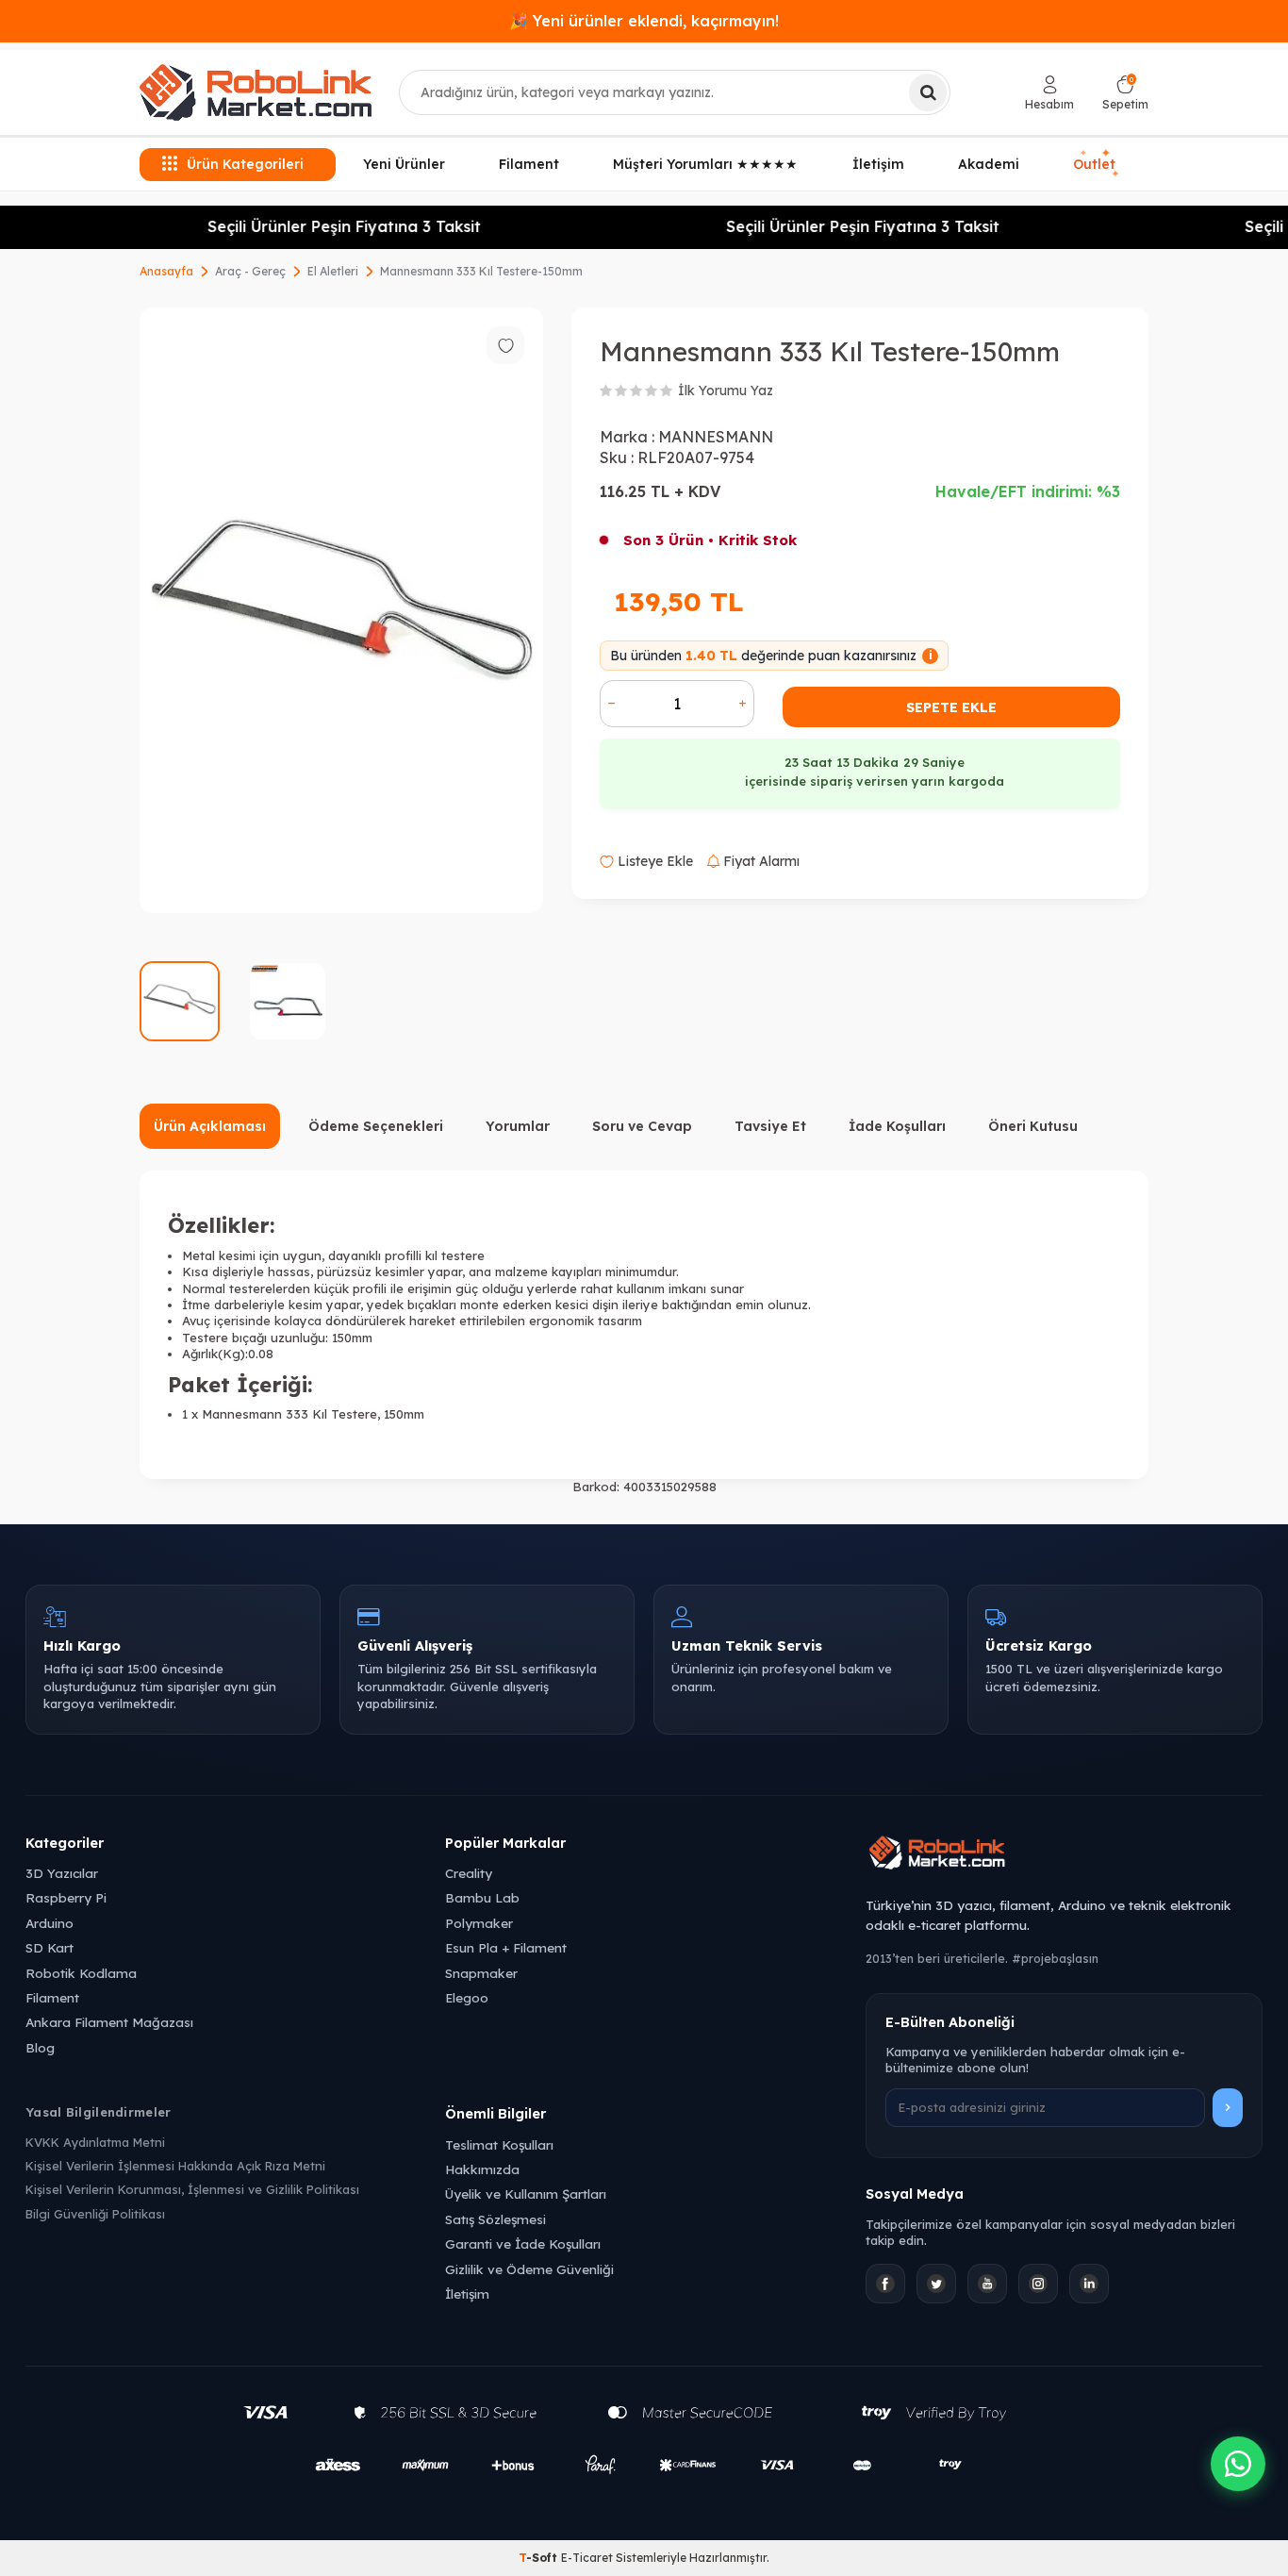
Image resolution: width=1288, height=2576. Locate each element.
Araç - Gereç (250, 271)
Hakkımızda (482, 2169)
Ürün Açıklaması (210, 1126)
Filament (529, 164)
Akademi (989, 164)
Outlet (1096, 164)
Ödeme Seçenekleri (376, 1126)
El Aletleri (333, 271)
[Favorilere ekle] (505, 345)
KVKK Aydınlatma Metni (95, 2142)
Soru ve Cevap (642, 1126)
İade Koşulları (897, 1126)
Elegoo (467, 1997)
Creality (469, 1873)
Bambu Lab (482, 1897)
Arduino (50, 1923)
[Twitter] (936, 2284)
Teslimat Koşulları (499, 2144)
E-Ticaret (587, 2558)
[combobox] (675, 92)
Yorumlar (518, 1126)
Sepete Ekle (951, 707)
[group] (341, 610)
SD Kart (50, 1947)
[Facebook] (885, 2284)
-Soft (540, 2558)
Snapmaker (481, 1973)
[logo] (256, 92)
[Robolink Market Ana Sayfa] (1064, 1855)
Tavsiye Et (770, 1126)
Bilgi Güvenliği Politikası (95, 2214)
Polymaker (479, 1923)
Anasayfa (166, 271)
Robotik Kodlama (81, 1973)
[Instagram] (1038, 2284)
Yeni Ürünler (404, 164)
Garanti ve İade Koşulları (523, 2244)
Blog (40, 2047)
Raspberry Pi (66, 1897)
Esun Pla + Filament (506, 1947)
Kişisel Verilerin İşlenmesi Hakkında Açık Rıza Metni (175, 2166)
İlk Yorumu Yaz (726, 391)
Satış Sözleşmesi (495, 2219)
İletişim (878, 164)
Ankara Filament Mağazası (109, 2022)
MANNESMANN (716, 437)
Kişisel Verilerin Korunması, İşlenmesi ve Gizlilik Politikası (192, 2189)
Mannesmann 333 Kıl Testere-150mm (481, 271)
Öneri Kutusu (1033, 1126)
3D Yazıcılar (62, 1873)
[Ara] (928, 92)
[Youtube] (987, 2284)
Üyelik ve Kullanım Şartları (526, 2194)
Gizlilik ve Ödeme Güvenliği (529, 2269)
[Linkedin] (1089, 2284)
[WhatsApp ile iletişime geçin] (1238, 2464)
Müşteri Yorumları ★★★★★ (705, 164)
